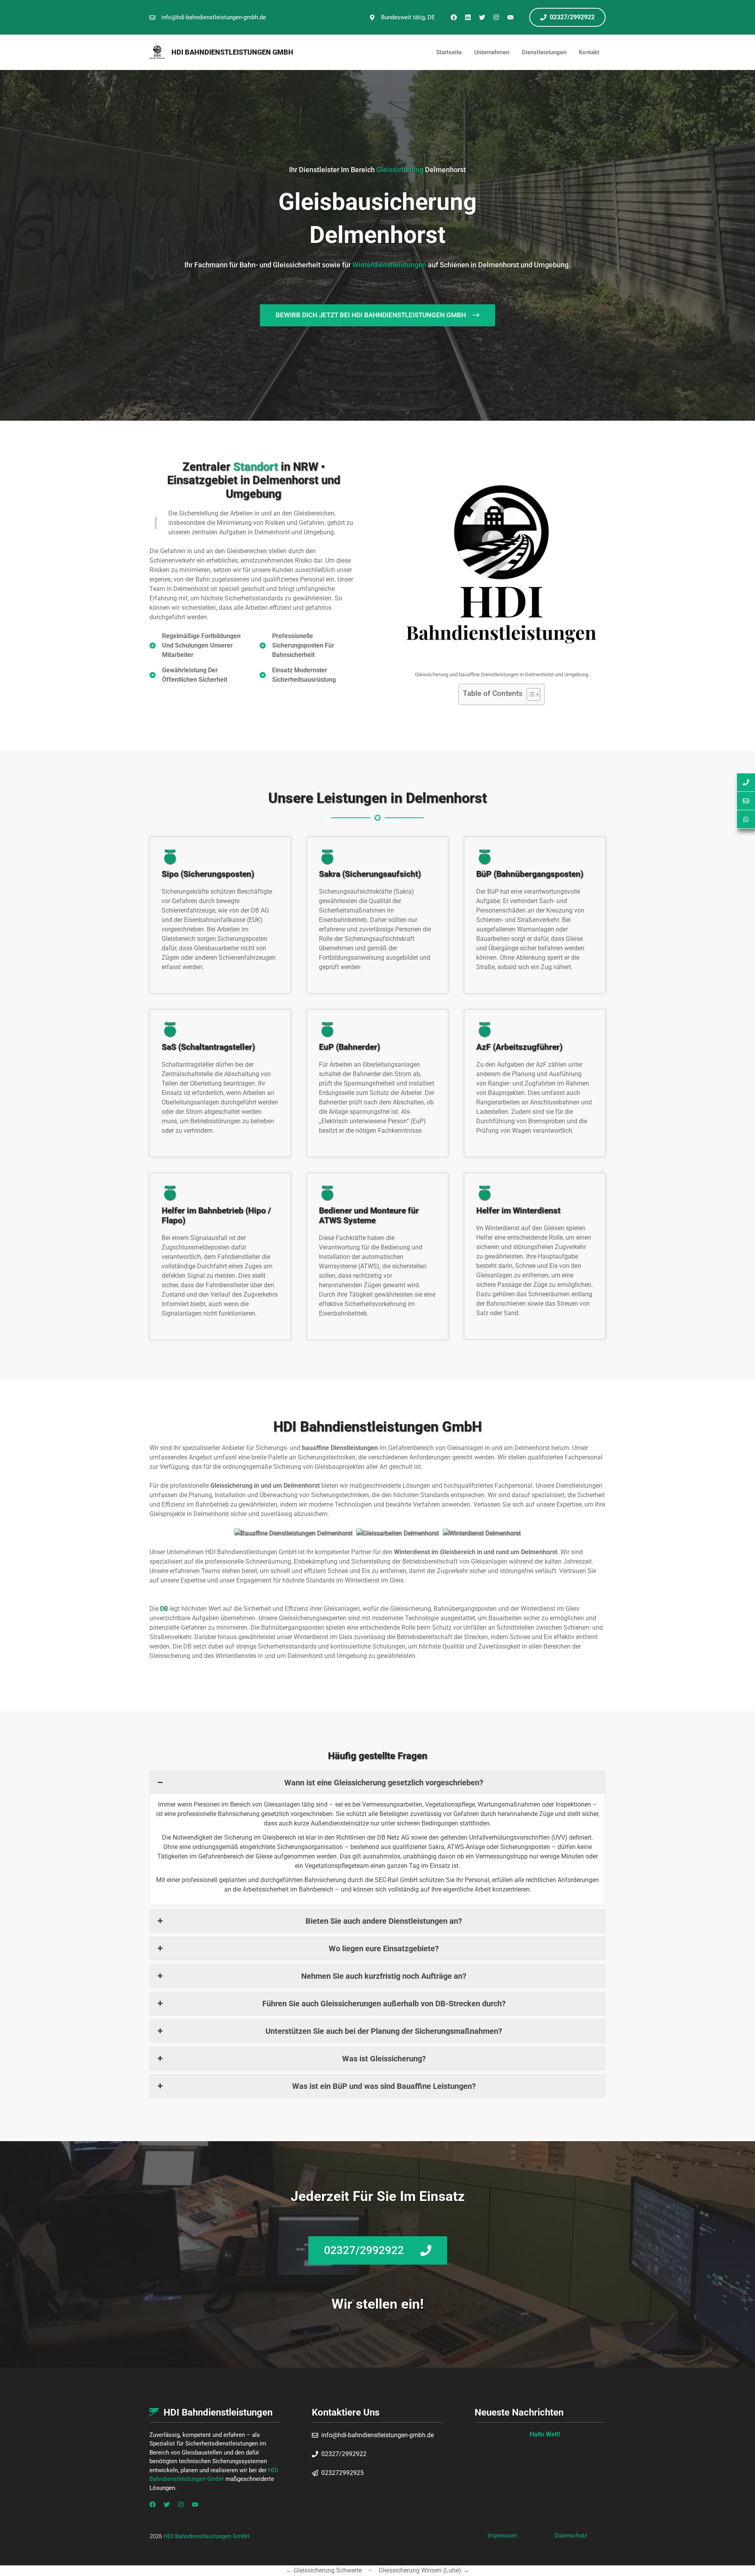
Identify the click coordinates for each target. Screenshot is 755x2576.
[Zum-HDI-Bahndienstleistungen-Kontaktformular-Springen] (746, 801)
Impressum (502, 2536)
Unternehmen (492, 52)
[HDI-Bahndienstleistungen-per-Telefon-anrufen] (746, 782)
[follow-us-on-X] (167, 2504)
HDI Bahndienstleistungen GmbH (232, 52)
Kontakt (589, 52)
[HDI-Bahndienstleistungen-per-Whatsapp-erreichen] (746, 820)
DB (164, 1609)
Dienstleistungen (544, 52)
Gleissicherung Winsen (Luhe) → (424, 2570)
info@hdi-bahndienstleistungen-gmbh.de (214, 17)
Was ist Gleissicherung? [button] (384, 2059)
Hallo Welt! (545, 2434)
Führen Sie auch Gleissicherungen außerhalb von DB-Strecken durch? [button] (384, 2004)
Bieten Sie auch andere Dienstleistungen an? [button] (384, 1921)
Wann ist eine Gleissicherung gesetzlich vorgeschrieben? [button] (384, 1783)
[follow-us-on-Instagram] (181, 2504)
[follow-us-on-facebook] (153, 2504)
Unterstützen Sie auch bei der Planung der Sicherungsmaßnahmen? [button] (384, 2031)
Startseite (449, 52)
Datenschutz (571, 2536)
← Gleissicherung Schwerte (324, 2570)
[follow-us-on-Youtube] (195, 2504)
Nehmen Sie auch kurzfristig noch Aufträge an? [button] (384, 1976)
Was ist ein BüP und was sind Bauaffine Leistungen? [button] (384, 2086)
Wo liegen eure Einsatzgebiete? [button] (384, 1949)
